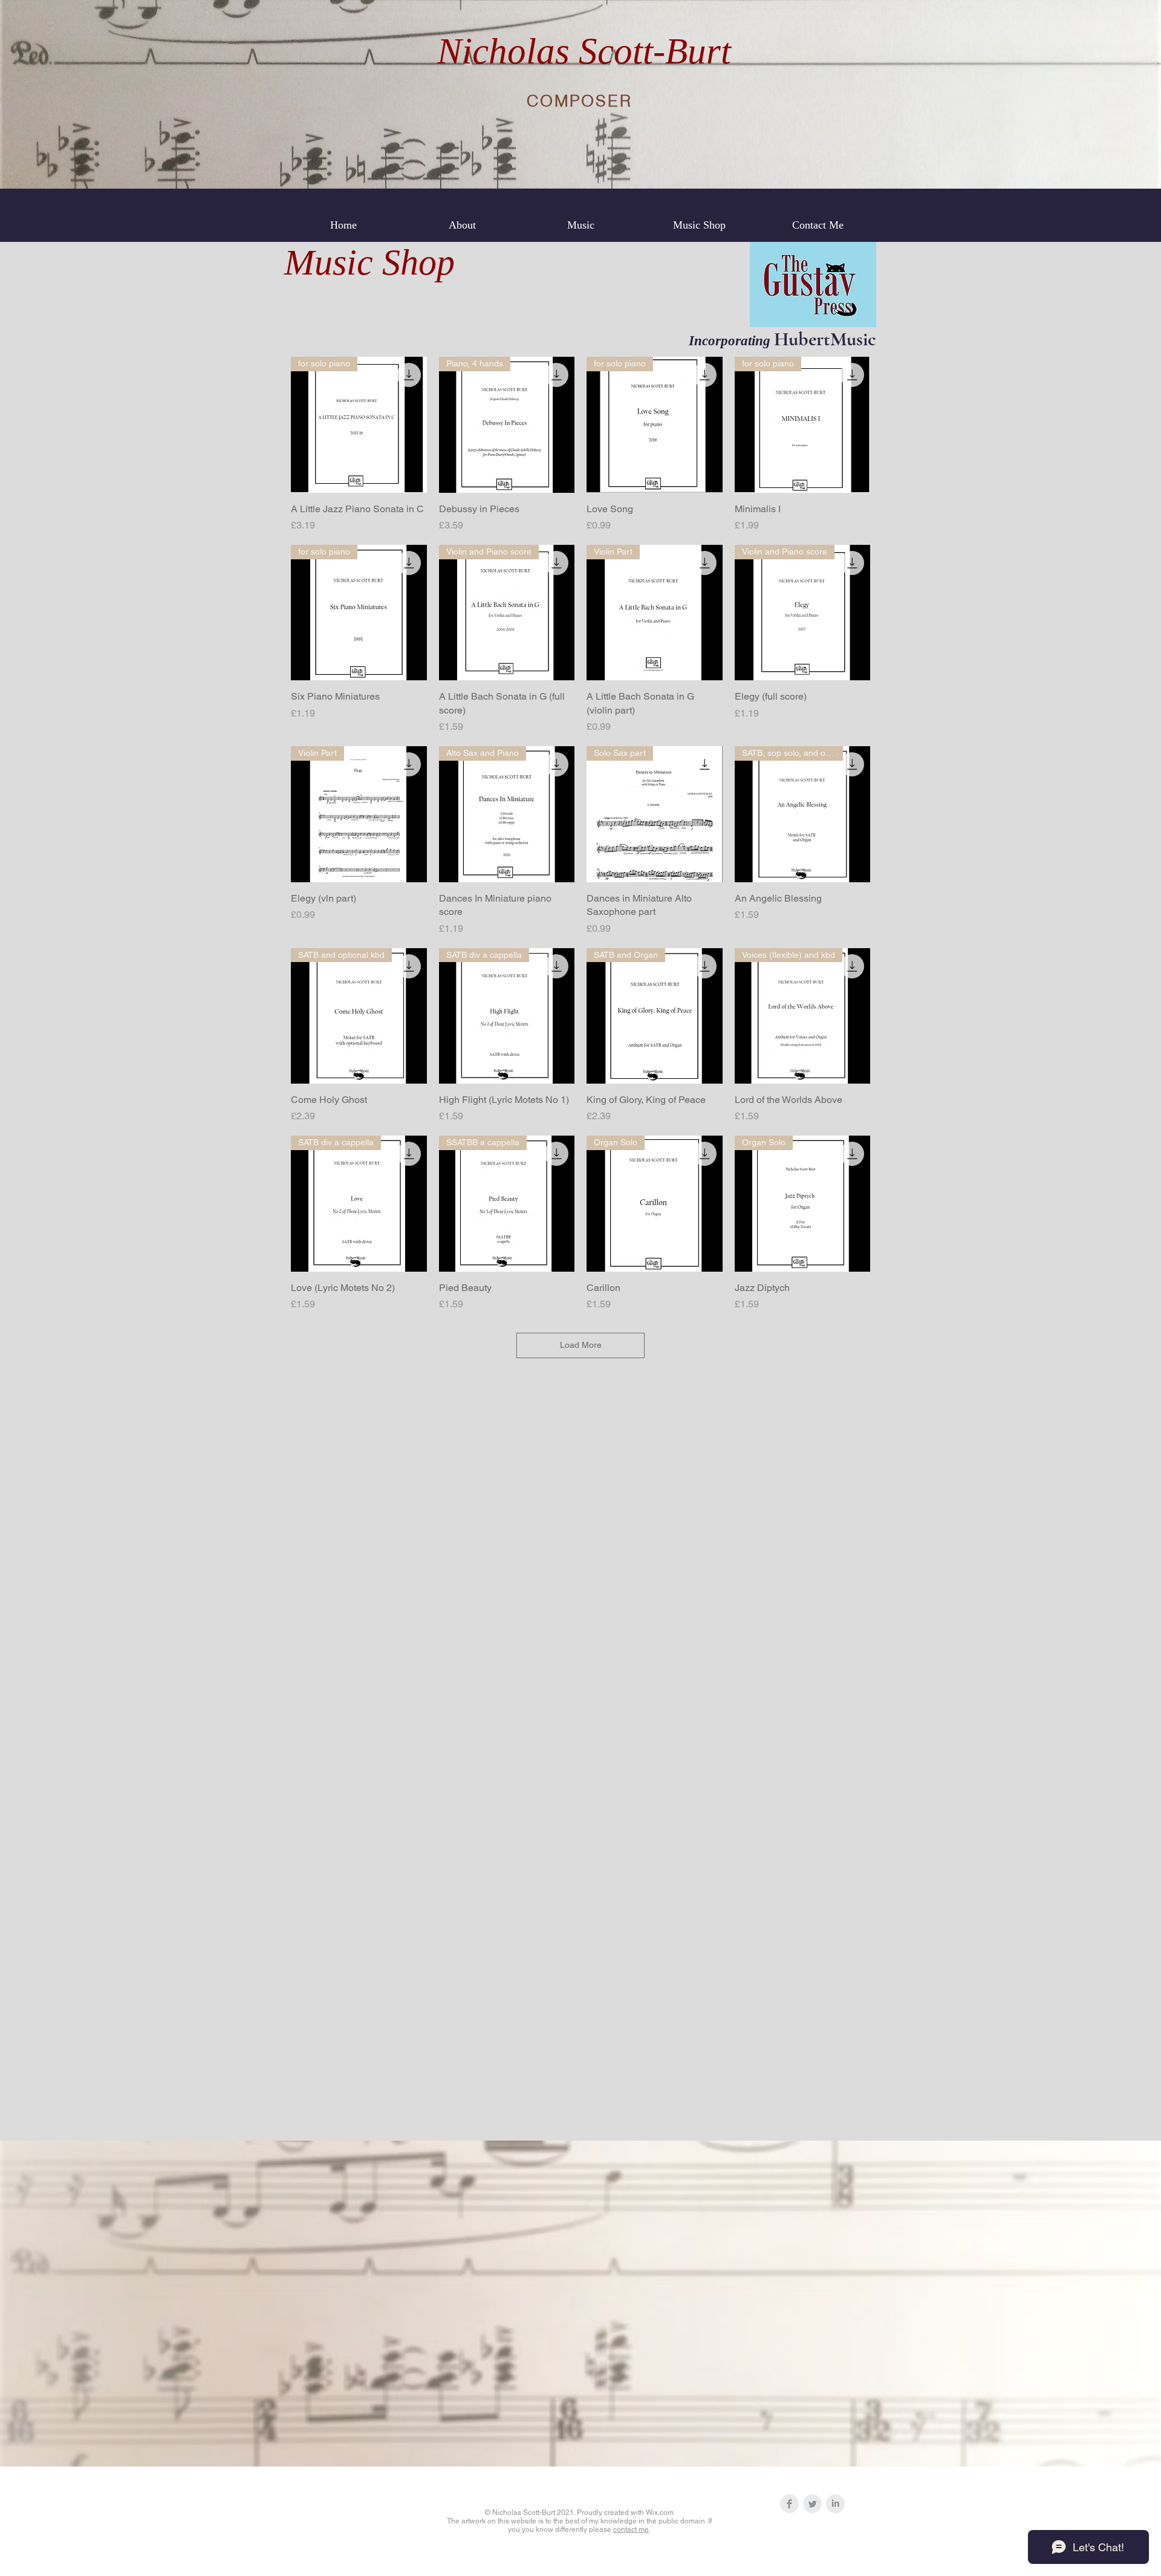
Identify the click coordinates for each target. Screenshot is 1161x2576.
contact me (631, 2529)
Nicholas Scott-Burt (584, 51)
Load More (581, 1345)
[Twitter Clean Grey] (812, 2504)
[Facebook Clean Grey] (789, 2504)
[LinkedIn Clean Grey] (835, 2504)
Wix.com (660, 2513)
